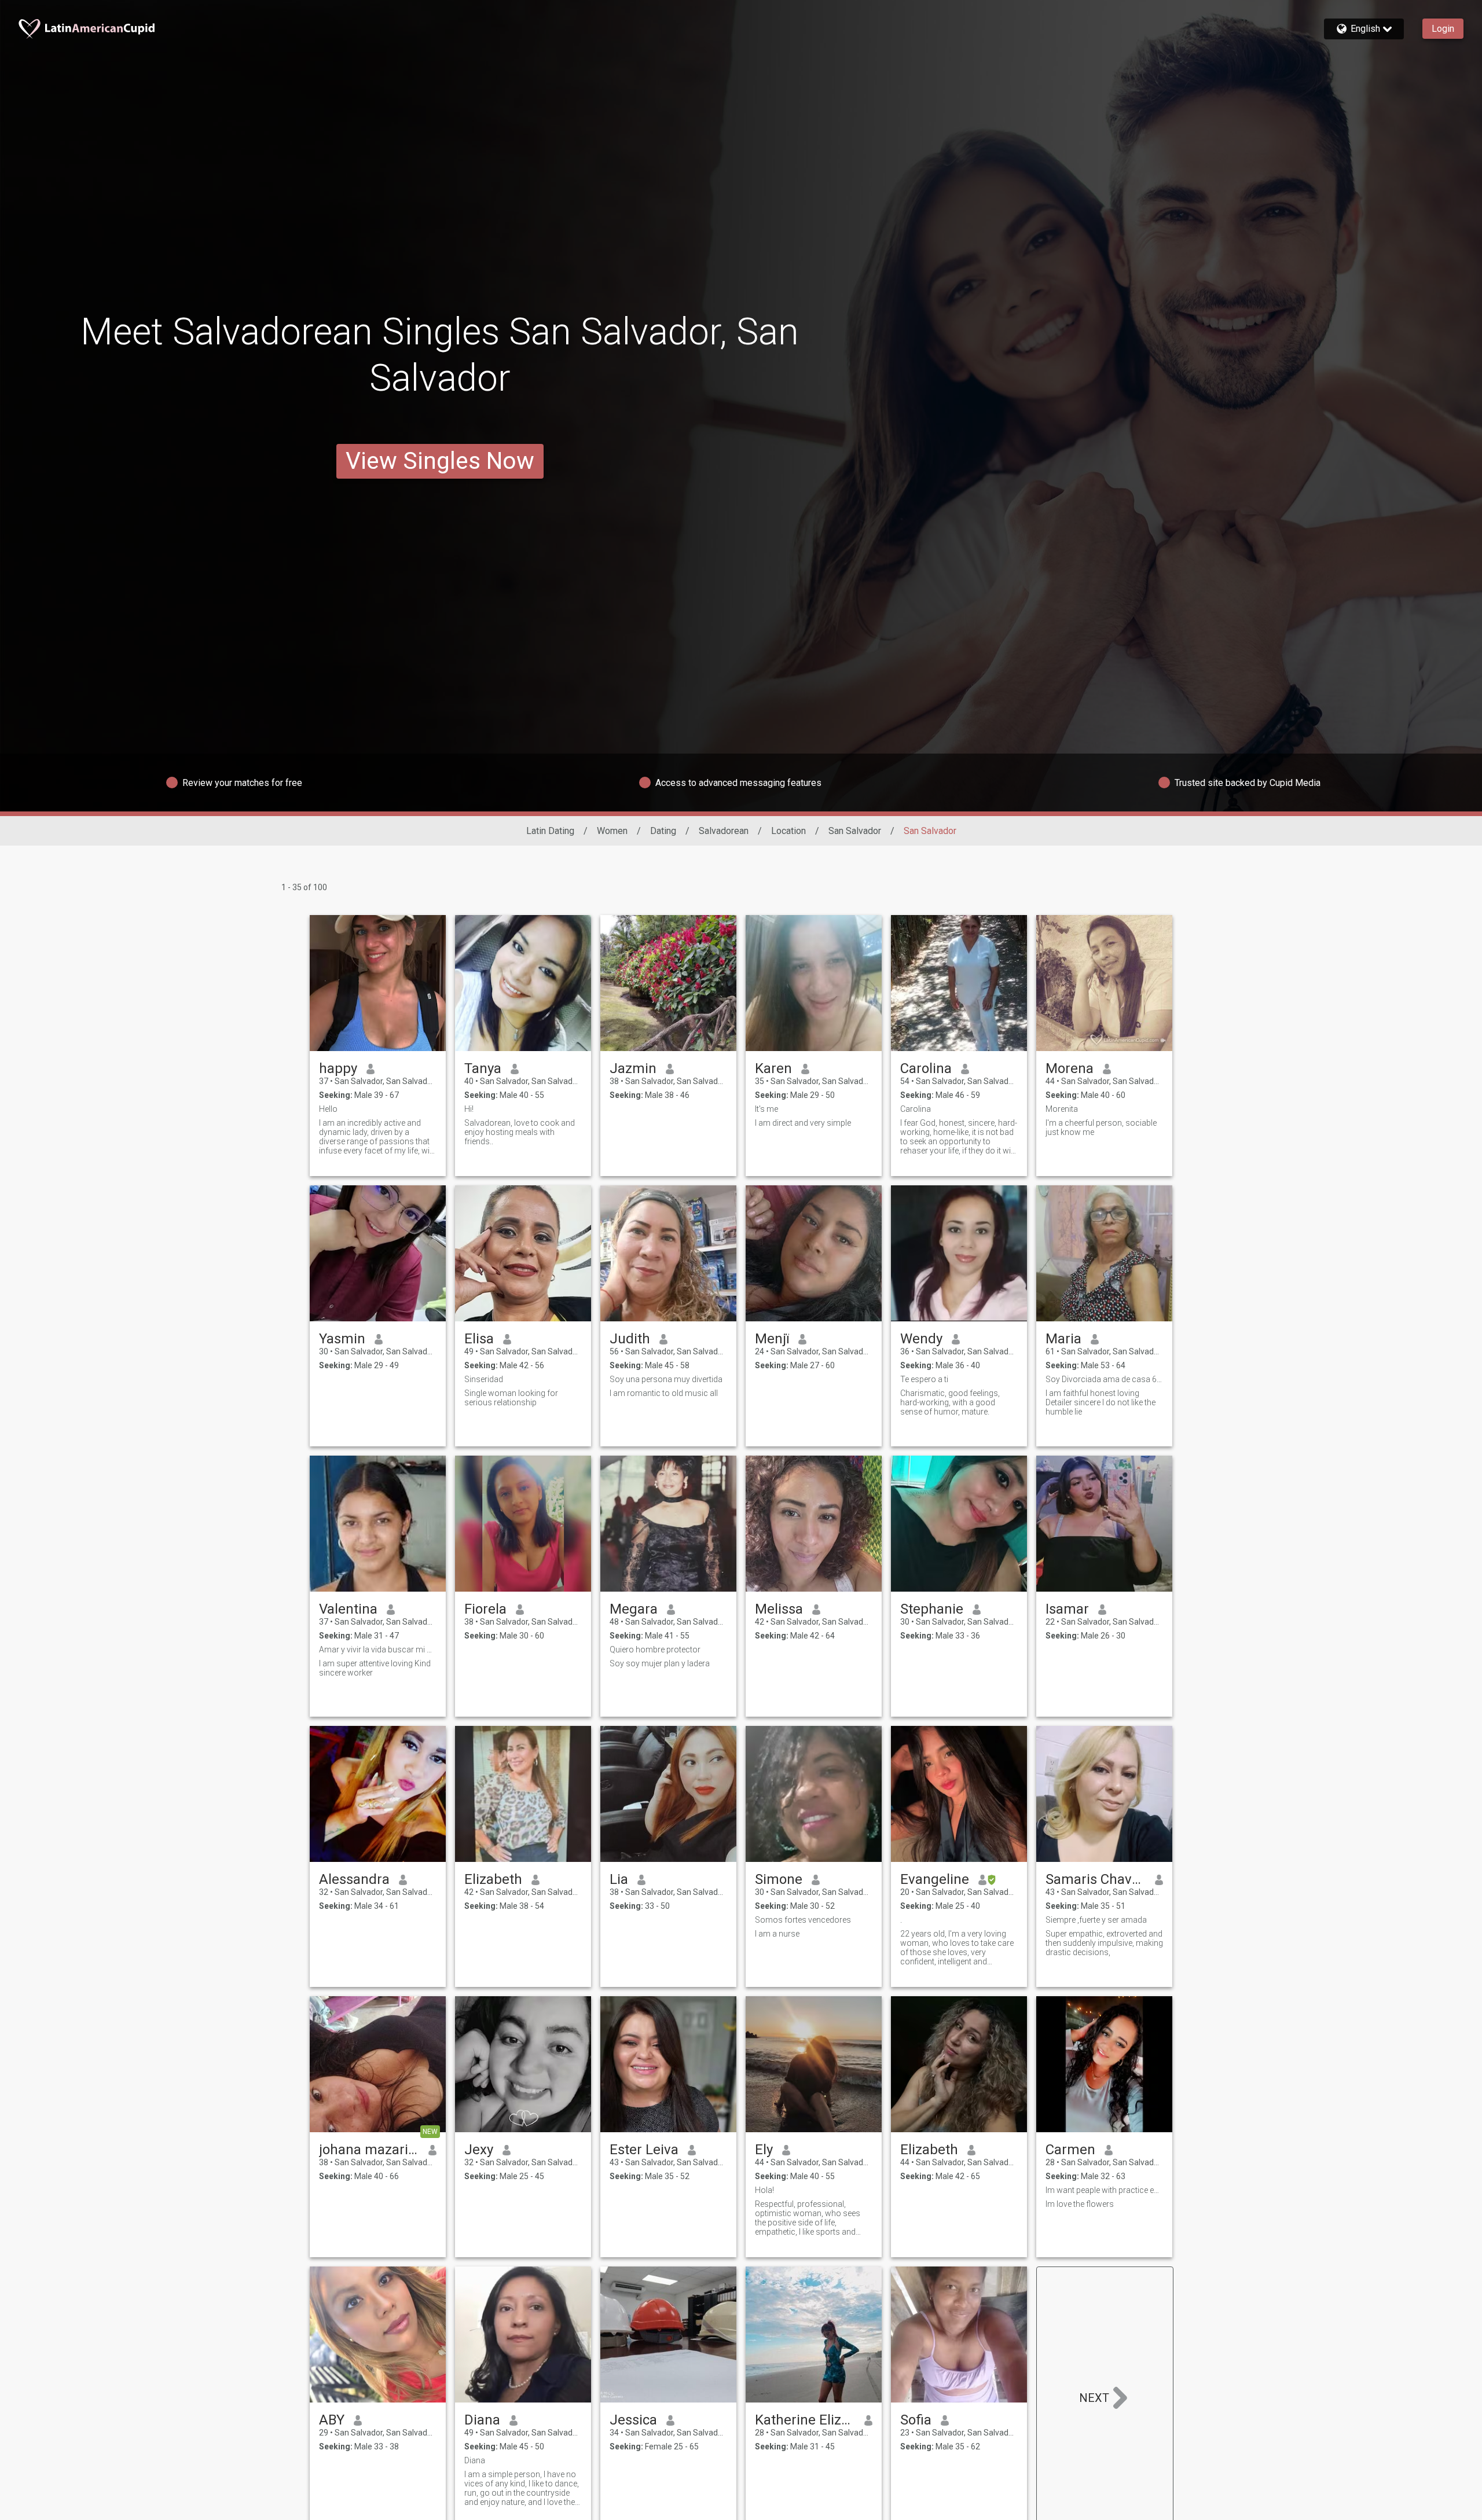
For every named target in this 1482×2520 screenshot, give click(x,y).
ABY (332, 2420)
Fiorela (485, 1609)
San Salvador (855, 831)
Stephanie (932, 1609)
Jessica (633, 2420)
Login (1443, 29)
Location (788, 831)
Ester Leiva (644, 2150)
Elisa (479, 1339)
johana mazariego (369, 2150)
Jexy (479, 2150)
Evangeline (935, 1879)
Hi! (469, 1109)
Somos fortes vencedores (803, 1920)
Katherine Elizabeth (805, 2420)
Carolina (926, 1068)
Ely (764, 2150)
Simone (779, 1879)
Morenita (1062, 1109)
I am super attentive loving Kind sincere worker (375, 1668)
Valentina (348, 1609)
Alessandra (354, 1879)
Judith (630, 1339)
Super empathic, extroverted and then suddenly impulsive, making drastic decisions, (1104, 1943)
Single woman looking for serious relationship (511, 1398)
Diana (482, 2420)
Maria (1063, 1339)
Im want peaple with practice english (1104, 2190)
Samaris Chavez (1096, 1879)
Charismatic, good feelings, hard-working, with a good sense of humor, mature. (950, 1402)
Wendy (921, 1339)
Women (612, 831)
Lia (619, 1879)
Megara (634, 1609)
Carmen (1070, 2150)
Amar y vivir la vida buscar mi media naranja (378, 1650)
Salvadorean (724, 831)
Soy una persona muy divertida (666, 1379)
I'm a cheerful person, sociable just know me (1101, 1127)
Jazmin (633, 1068)
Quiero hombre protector (655, 1650)
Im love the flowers (1080, 2204)
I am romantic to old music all (664, 1393)
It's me (766, 1109)
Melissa (779, 1609)
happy (338, 1068)
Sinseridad (484, 1379)
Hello (328, 1109)
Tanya (483, 1068)
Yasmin (342, 1339)
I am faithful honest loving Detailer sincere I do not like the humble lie (1101, 1402)
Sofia (916, 2420)
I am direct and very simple (803, 1123)
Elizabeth (493, 1879)
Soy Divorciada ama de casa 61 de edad (1104, 1379)
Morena (1070, 1068)
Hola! (764, 2190)
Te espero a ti (924, 1379)
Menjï (772, 1339)
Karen (773, 1068)
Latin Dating (550, 831)
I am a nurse (777, 1934)
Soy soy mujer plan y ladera (660, 1663)
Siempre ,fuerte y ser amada (1096, 1920)
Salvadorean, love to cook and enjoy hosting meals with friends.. (520, 1132)
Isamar (1067, 1609)
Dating (663, 831)
